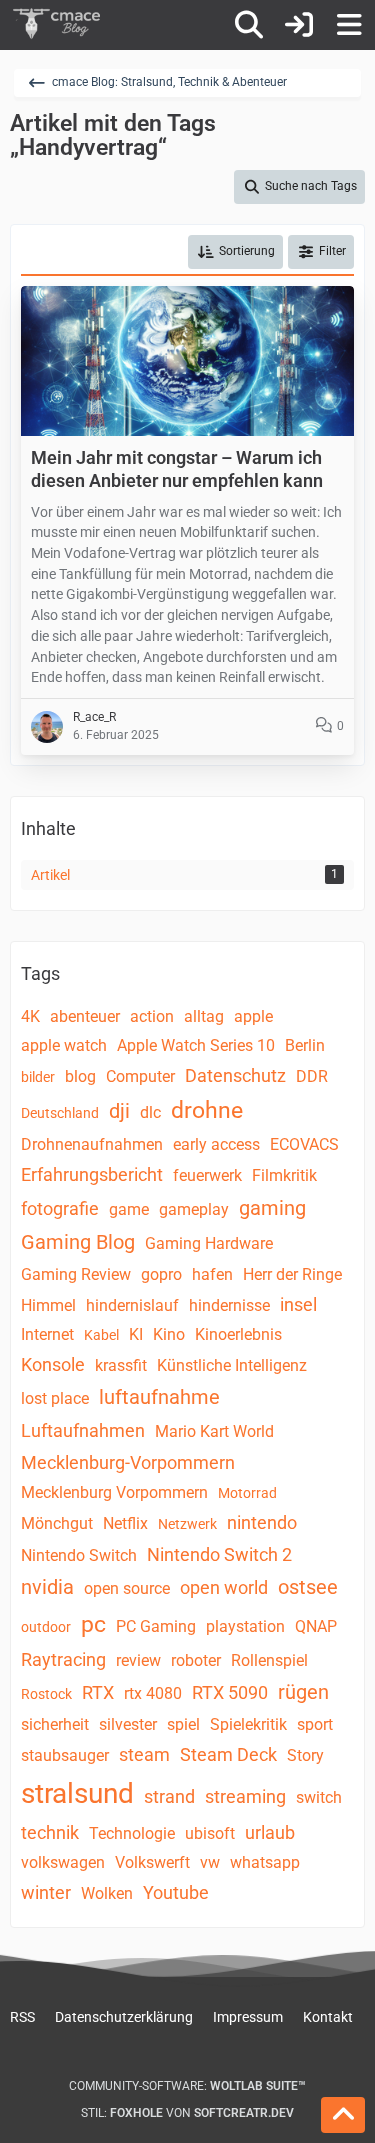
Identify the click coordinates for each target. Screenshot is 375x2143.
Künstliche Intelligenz (232, 1365)
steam (144, 1754)
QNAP (316, 1626)
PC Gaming (156, 1626)
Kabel (101, 1335)
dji (119, 1111)
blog (80, 1076)
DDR (312, 1076)
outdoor (46, 1627)
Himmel (48, 1305)
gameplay (194, 1209)
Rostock (46, 1694)
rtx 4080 (153, 1693)
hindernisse (229, 1305)
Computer (140, 1076)
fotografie (60, 1208)
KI (136, 1334)
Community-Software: (187, 2086)
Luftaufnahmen (83, 1430)
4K (30, 1016)
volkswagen (63, 1862)
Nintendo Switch (79, 1555)
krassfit (121, 1365)
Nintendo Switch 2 (219, 1554)
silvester (128, 1724)
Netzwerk (187, 1524)
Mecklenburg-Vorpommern (128, 1462)
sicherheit (55, 1724)
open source (127, 1588)
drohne (207, 1110)
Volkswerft (152, 1862)
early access (216, 1144)
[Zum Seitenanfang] (343, 2115)
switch (319, 1797)
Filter (332, 251)
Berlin (305, 1045)
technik (50, 1832)
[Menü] (349, 25)
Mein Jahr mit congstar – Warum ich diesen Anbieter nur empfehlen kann (177, 469)
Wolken (107, 1893)
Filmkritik (284, 1175)
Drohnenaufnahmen (92, 1144)
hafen (212, 1274)
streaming (245, 1796)
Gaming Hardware (209, 1243)
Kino (169, 1334)
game (129, 1209)
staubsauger (65, 1755)
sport (315, 1724)
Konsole (53, 1364)
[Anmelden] (299, 25)
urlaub (270, 1832)
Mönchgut (57, 1523)
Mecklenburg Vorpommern (114, 1492)
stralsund (77, 1793)
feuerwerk (207, 1175)
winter (46, 1892)
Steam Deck (228, 1754)
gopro (161, 1274)
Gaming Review (76, 1274)
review (138, 1660)
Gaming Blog (78, 1242)
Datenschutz (235, 1075)
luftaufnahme (159, 1397)
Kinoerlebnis (238, 1334)
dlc (150, 1112)
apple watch (64, 1045)
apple (253, 1016)
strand (169, 1796)
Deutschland (60, 1113)
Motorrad (247, 1493)
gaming (272, 1208)
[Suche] (249, 25)
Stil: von (187, 2113)
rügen (303, 1692)
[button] (235, 252)
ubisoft (210, 1833)
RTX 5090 (230, 1692)
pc (93, 1624)
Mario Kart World (214, 1431)
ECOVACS (304, 1144)
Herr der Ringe (292, 1274)
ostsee (308, 1587)
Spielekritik (248, 1724)
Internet (47, 1334)
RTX (98, 1692)
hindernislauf (132, 1305)
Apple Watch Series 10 (196, 1045)
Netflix (125, 1523)
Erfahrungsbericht (92, 1174)
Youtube (176, 1892)
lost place (55, 1398)
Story (305, 1755)
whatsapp (265, 1862)
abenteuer (85, 1016)
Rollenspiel (269, 1660)
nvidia (47, 1587)
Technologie (132, 1833)
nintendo (262, 1522)
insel (298, 1304)
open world (224, 1587)
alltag (204, 1016)
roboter (196, 1660)
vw (210, 1862)
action (152, 1016)
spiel (183, 1724)
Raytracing (63, 1659)
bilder (38, 1077)
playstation (245, 1626)
